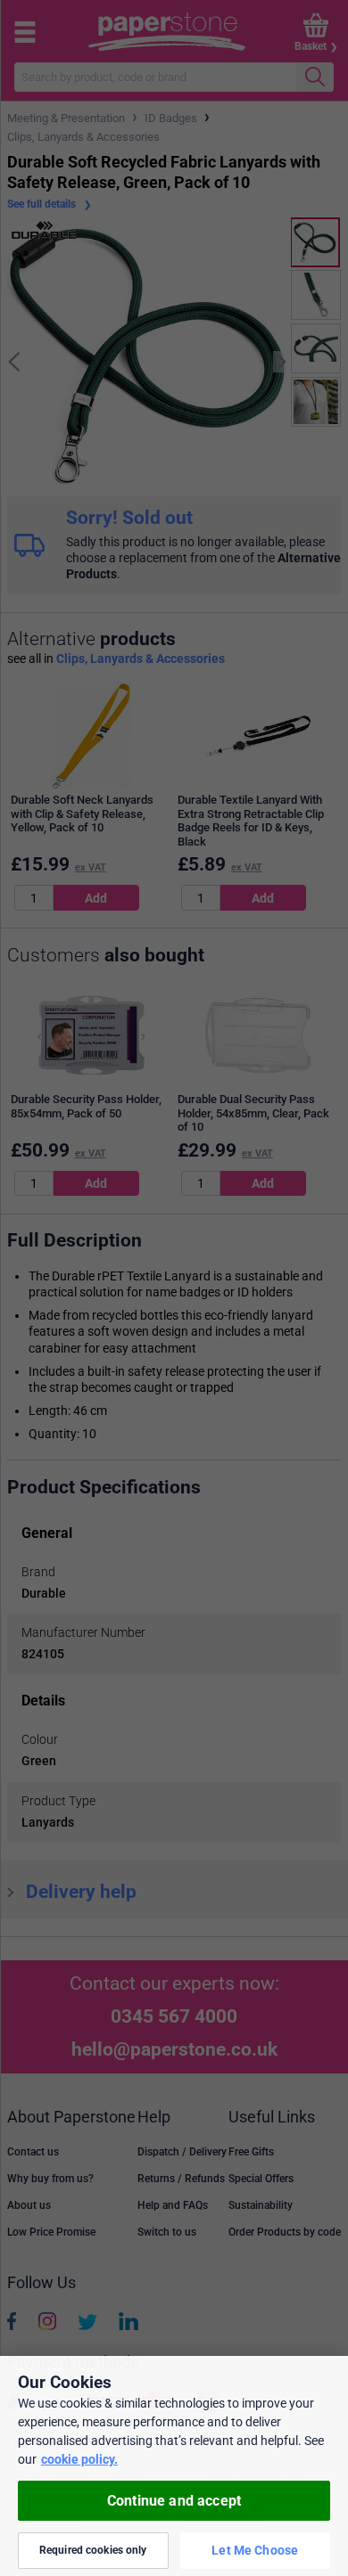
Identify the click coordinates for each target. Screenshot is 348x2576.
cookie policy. (79, 2459)
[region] (174, 2466)
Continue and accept (174, 2501)
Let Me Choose (255, 2550)
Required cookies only (93, 2550)
